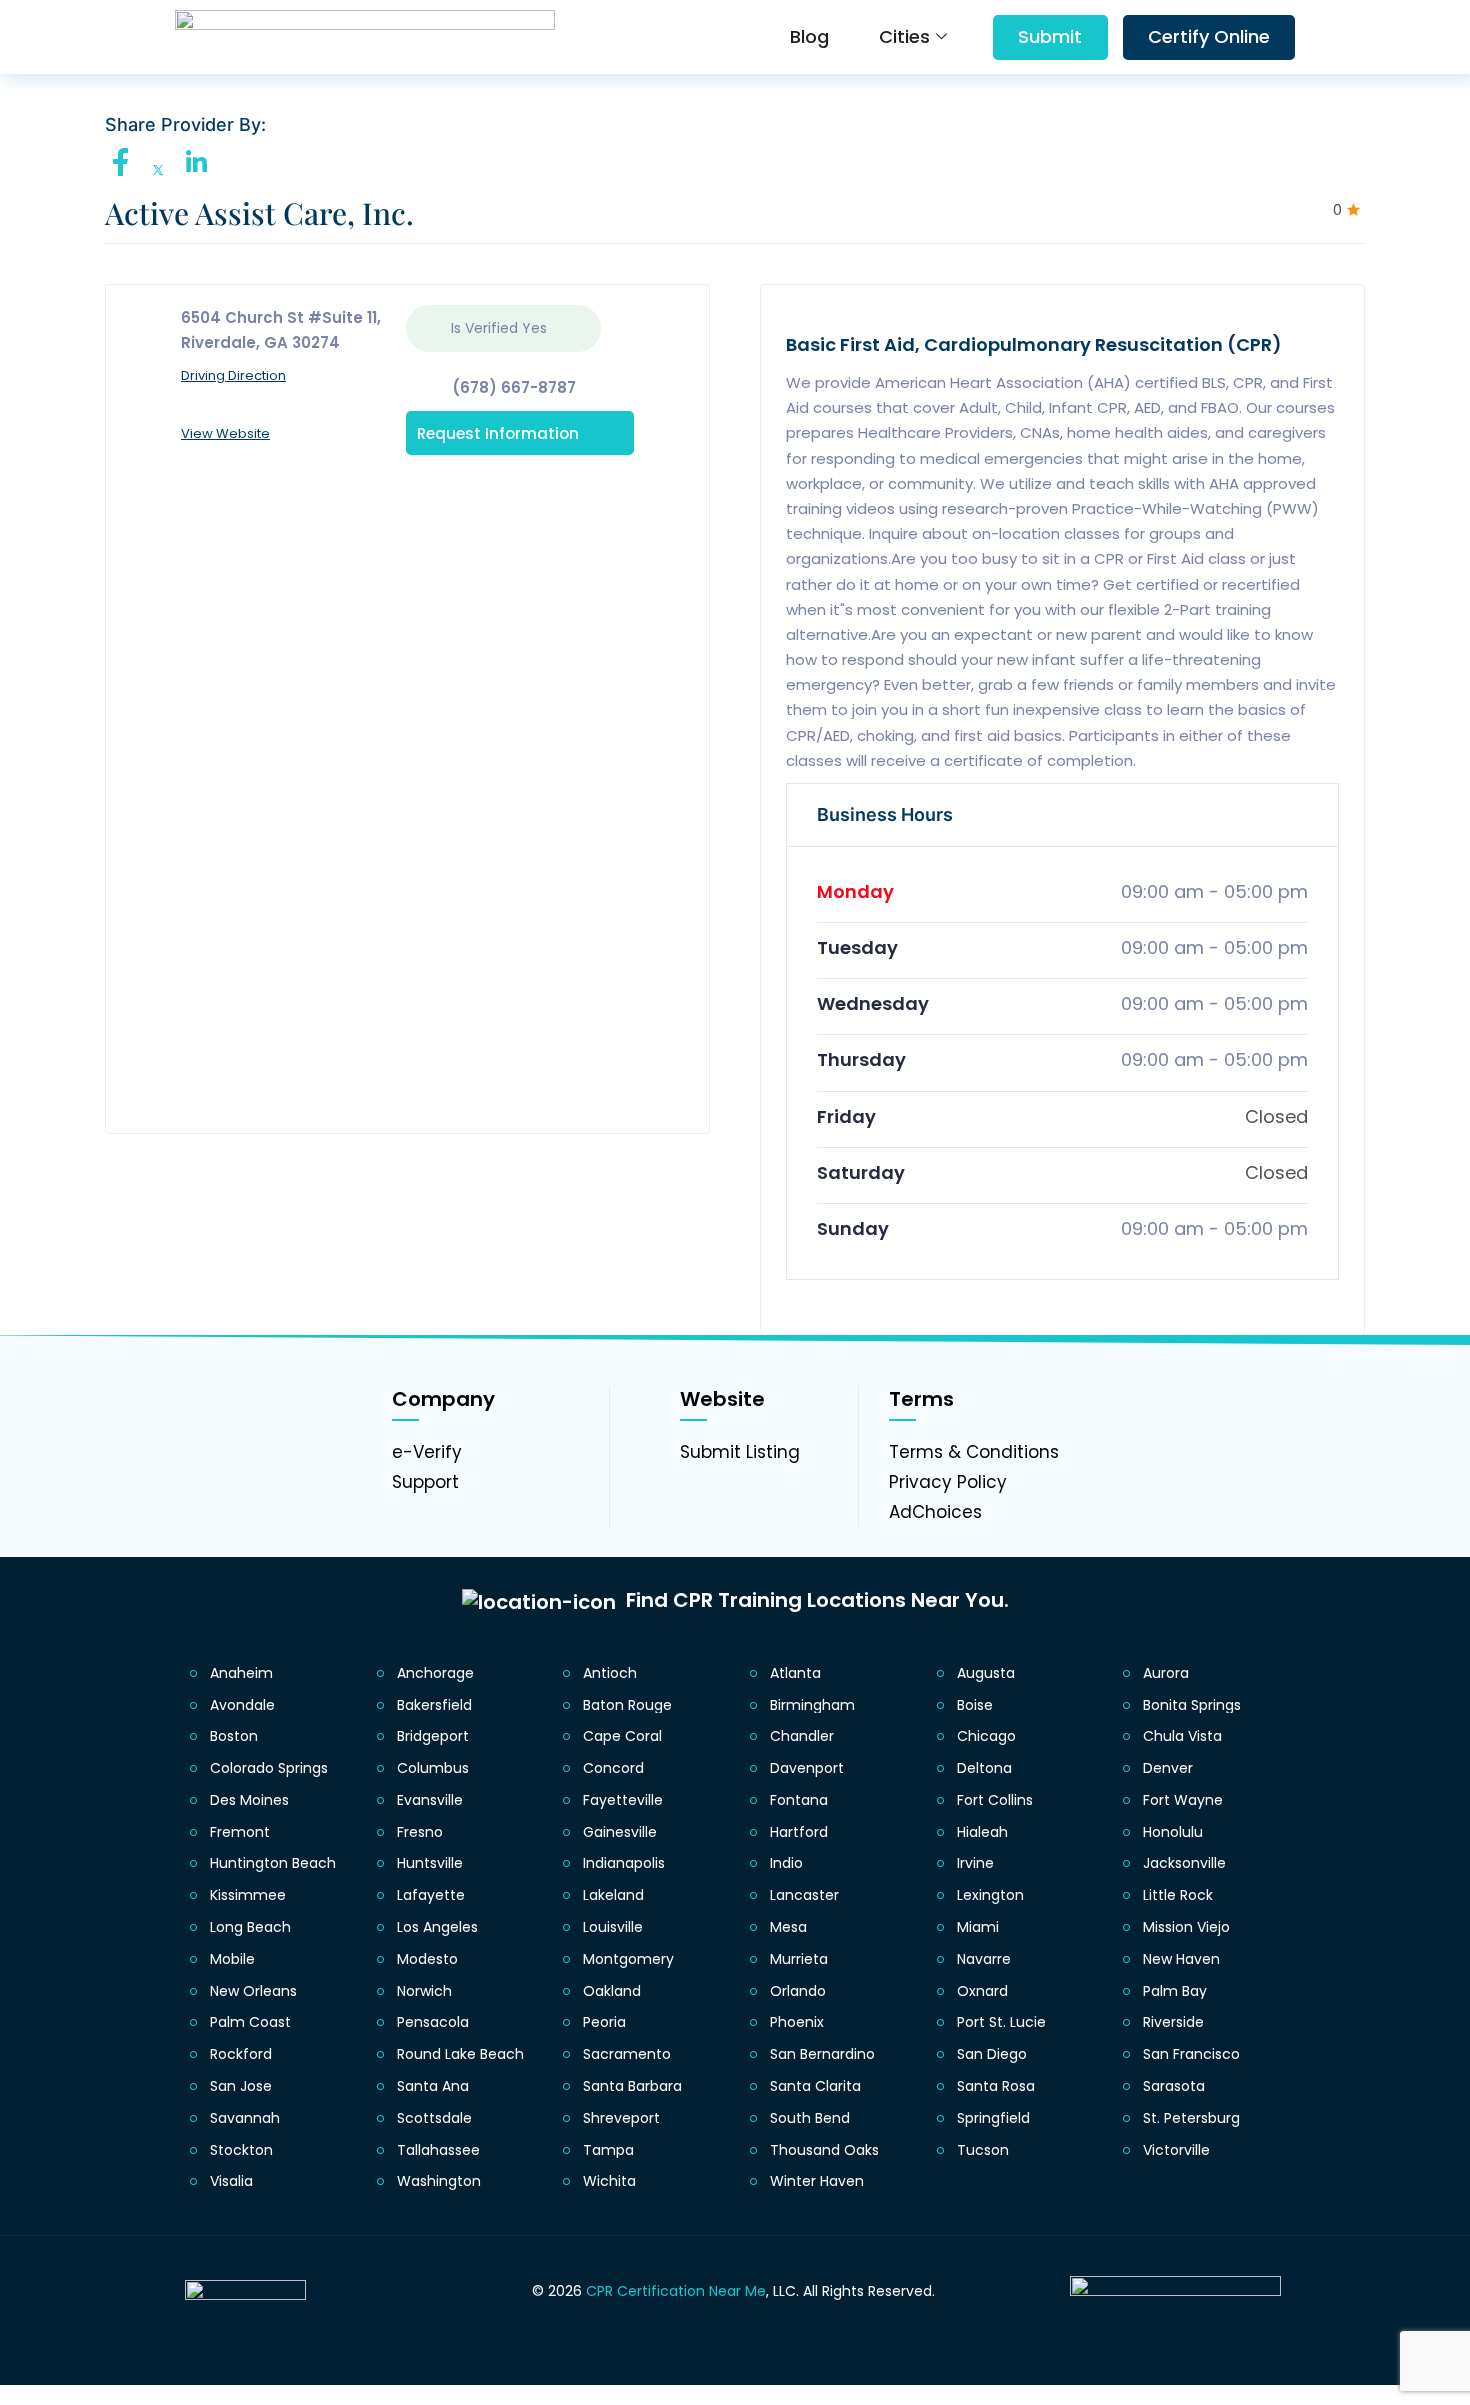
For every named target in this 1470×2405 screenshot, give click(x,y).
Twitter (163, 170)
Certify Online (1209, 36)
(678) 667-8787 (514, 387)
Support (425, 1482)
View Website (225, 433)
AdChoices (935, 1512)
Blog (809, 36)
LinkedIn (201, 162)
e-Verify (427, 1452)
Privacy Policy (948, 1482)
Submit (1050, 36)
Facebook (126, 162)
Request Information (498, 432)
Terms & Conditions (974, 1452)
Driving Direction (233, 375)
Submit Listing (740, 1452)
